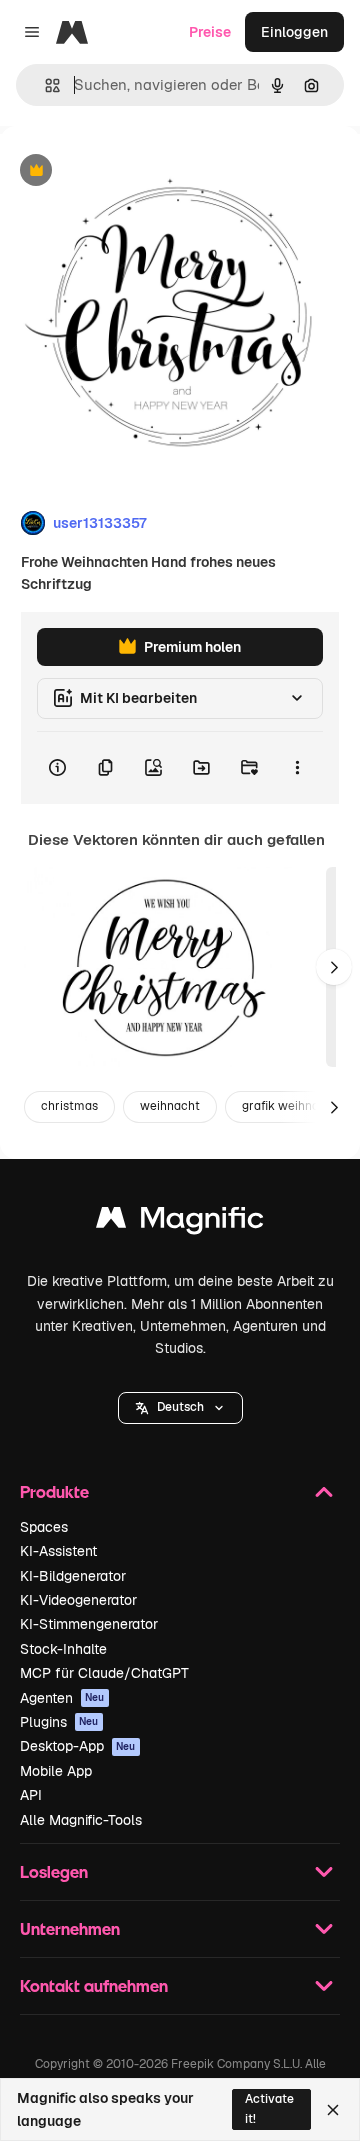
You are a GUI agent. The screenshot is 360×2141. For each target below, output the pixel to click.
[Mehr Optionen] (297, 768)
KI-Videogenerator (78, 1600)
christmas (69, 1106)
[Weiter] (334, 967)
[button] (180, 1408)
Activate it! (269, 2108)
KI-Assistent (58, 1551)
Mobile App (56, 1771)
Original (128, 171)
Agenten (62, 1698)
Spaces (44, 1527)
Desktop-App (78, 1746)
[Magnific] (180, 1222)
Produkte (54, 1491)
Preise (210, 32)
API (31, 1795)
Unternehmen (70, 1928)
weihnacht (170, 1106)
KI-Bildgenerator (73, 1576)
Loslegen (54, 1871)
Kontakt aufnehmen (94, 1985)
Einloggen (294, 32)
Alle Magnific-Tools (81, 1820)
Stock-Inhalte (63, 1649)
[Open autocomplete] (44, 85)
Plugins (59, 1722)
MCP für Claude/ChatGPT (104, 1673)
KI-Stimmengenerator (89, 1624)
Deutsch (180, 1407)
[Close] (333, 2110)
